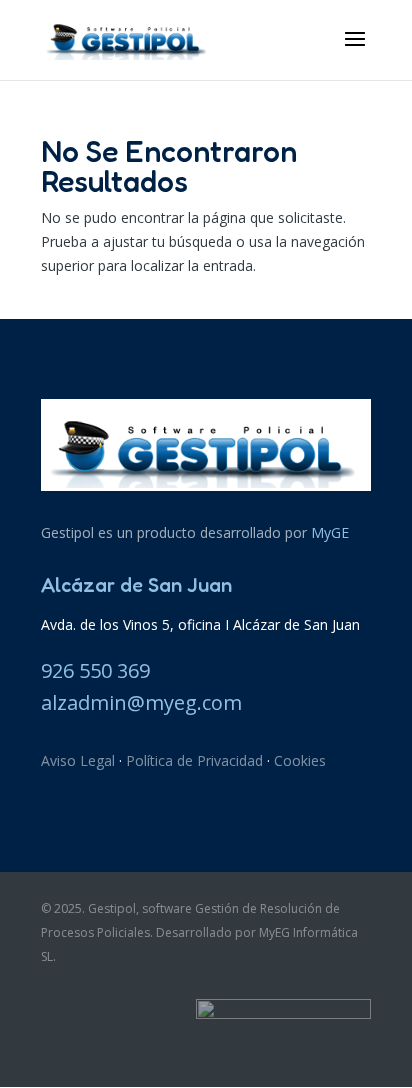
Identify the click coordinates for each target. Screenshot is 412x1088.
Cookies (300, 760)
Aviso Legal (78, 760)
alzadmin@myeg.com (141, 702)
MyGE (330, 532)
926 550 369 (95, 670)
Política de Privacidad (194, 760)
